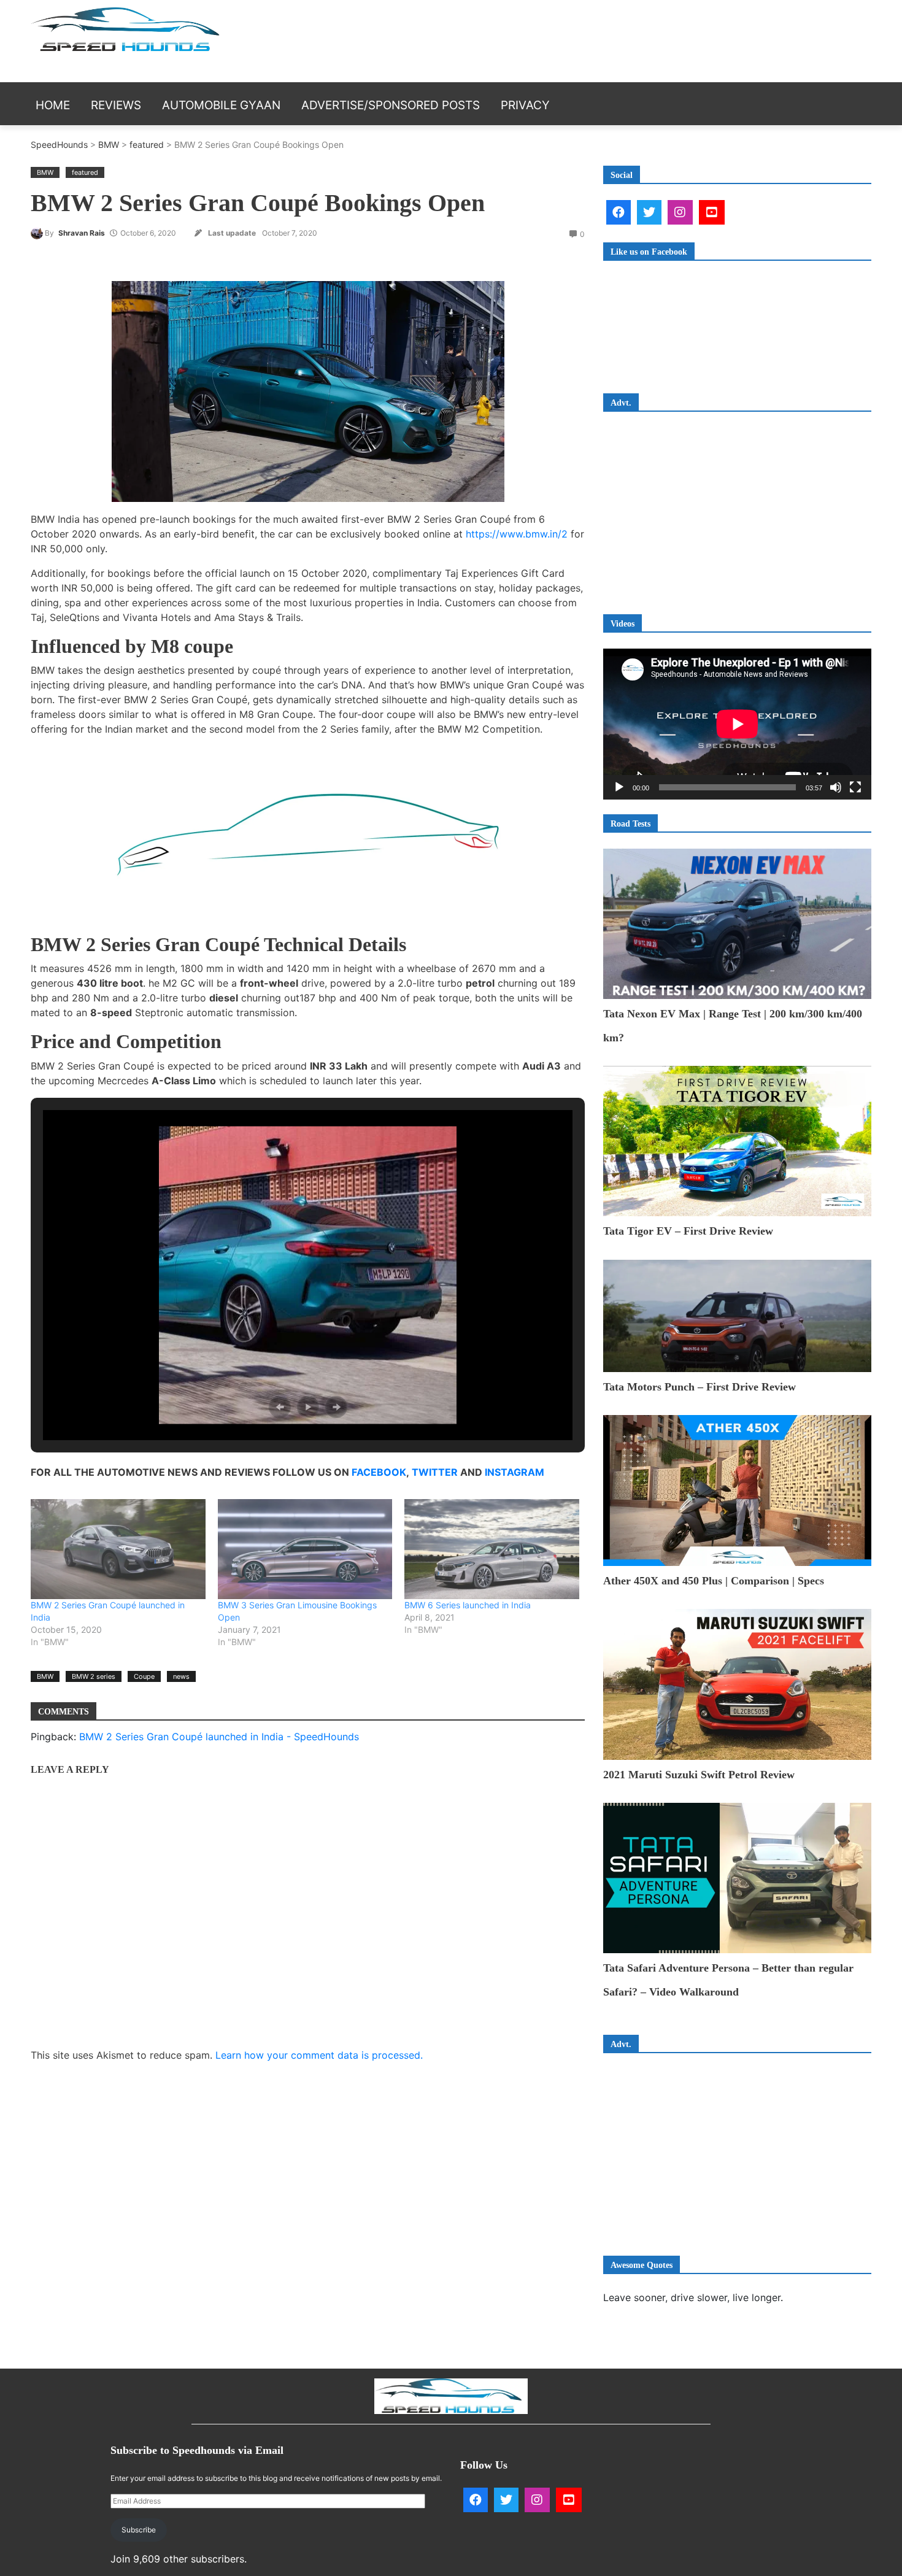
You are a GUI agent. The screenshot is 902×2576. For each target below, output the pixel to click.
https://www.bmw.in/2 (517, 534)
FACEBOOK (379, 1472)
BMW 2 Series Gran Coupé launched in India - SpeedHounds (219, 1737)
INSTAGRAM (515, 1472)
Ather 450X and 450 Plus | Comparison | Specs (714, 1581)
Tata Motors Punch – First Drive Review (700, 1387)
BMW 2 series (94, 1676)
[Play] (619, 787)
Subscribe (139, 2530)
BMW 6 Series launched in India (468, 1605)
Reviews (116, 105)
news (181, 1676)
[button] (280, 1407)
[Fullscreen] (855, 787)
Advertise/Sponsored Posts (391, 105)
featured (147, 145)
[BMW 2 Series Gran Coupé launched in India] (118, 1549)
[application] (737, 724)
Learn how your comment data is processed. (319, 2055)
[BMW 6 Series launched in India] (492, 1549)
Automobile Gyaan (221, 105)
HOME (53, 105)
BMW (109, 145)
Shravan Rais (82, 233)
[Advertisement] (675, 39)
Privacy (525, 105)
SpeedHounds (59, 145)
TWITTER (435, 1472)
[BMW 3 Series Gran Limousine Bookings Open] (305, 1549)
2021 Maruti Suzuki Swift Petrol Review (699, 1775)
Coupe (144, 1676)
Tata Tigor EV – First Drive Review (688, 1231)
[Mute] (836, 787)
